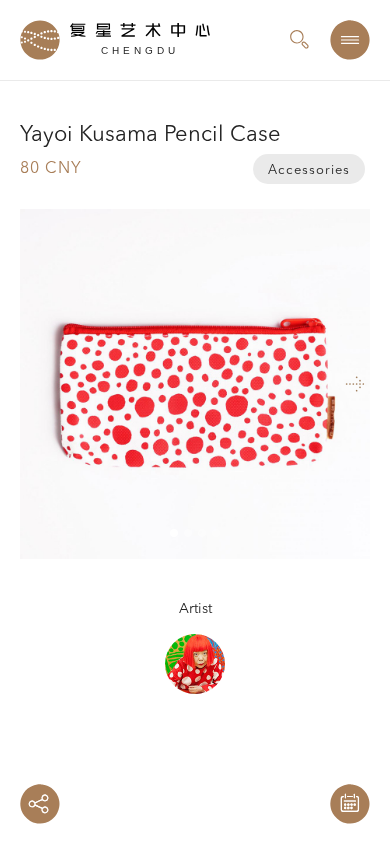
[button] (310, 384)
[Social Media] (40, 804)
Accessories (309, 170)
